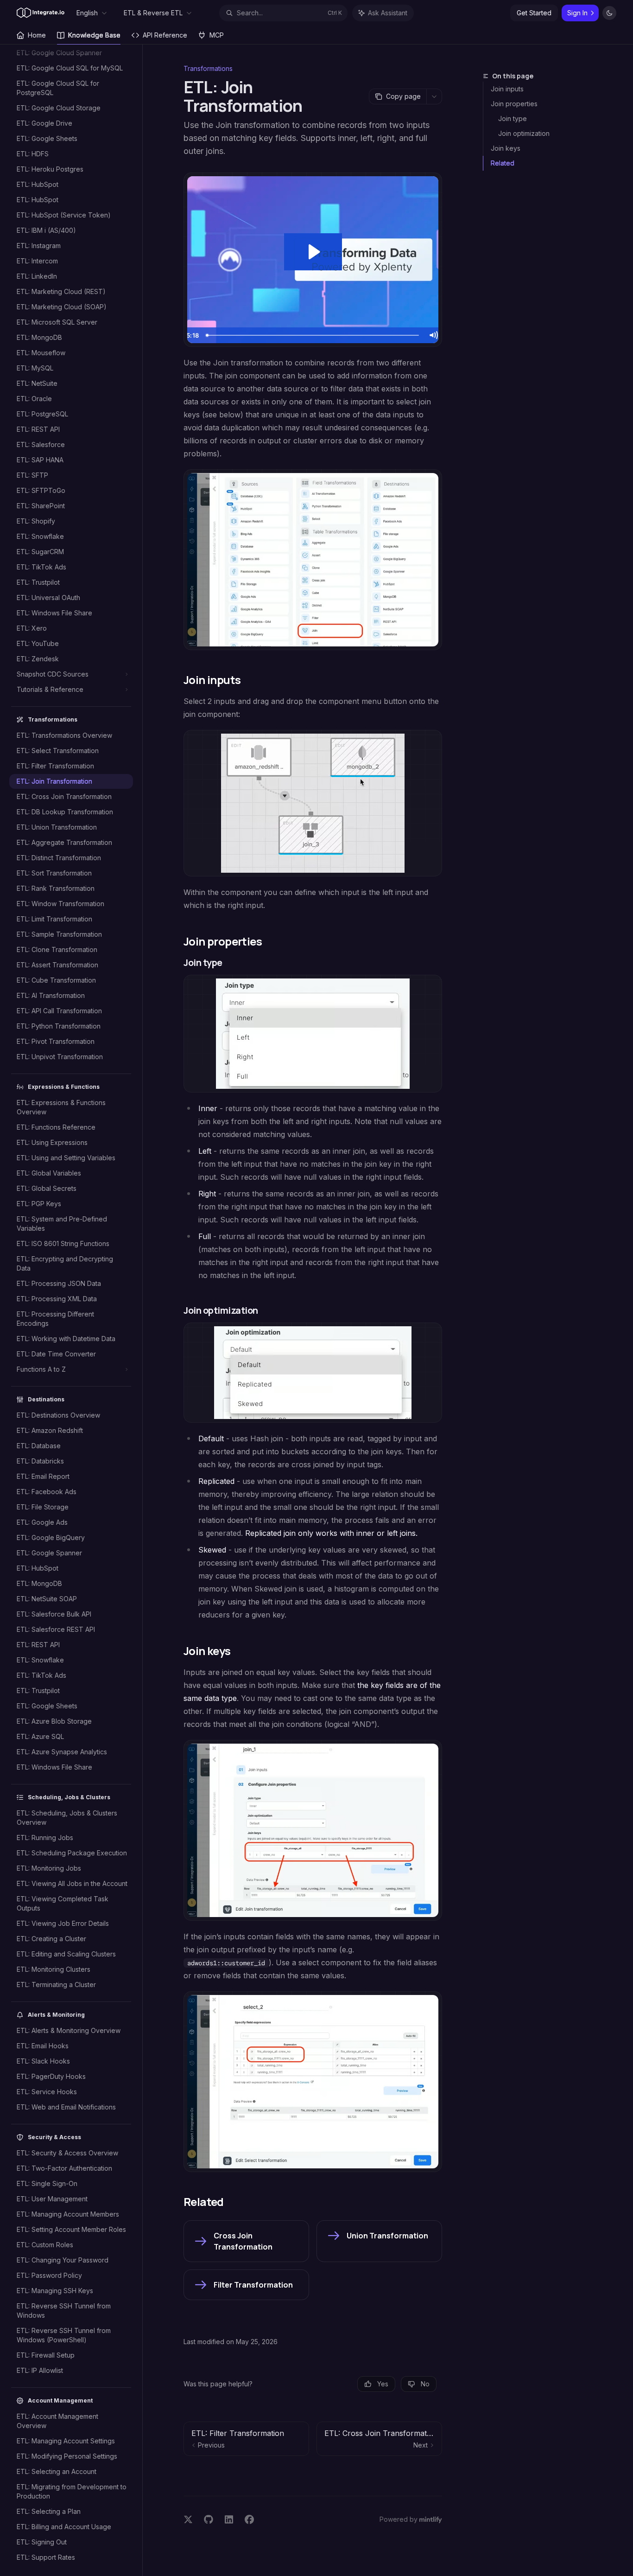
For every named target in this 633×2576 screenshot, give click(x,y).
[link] (246, 2241)
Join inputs (507, 89)
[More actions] (434, 96)
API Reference (165, 35)
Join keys (506, 148)
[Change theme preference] (609, 13)
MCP (217, 35)
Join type (513, 118)
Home (37, 35)
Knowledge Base (94, 35)
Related (503, 163)
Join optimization (524, 133)
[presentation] (76, 1310)
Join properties (514, 104)
